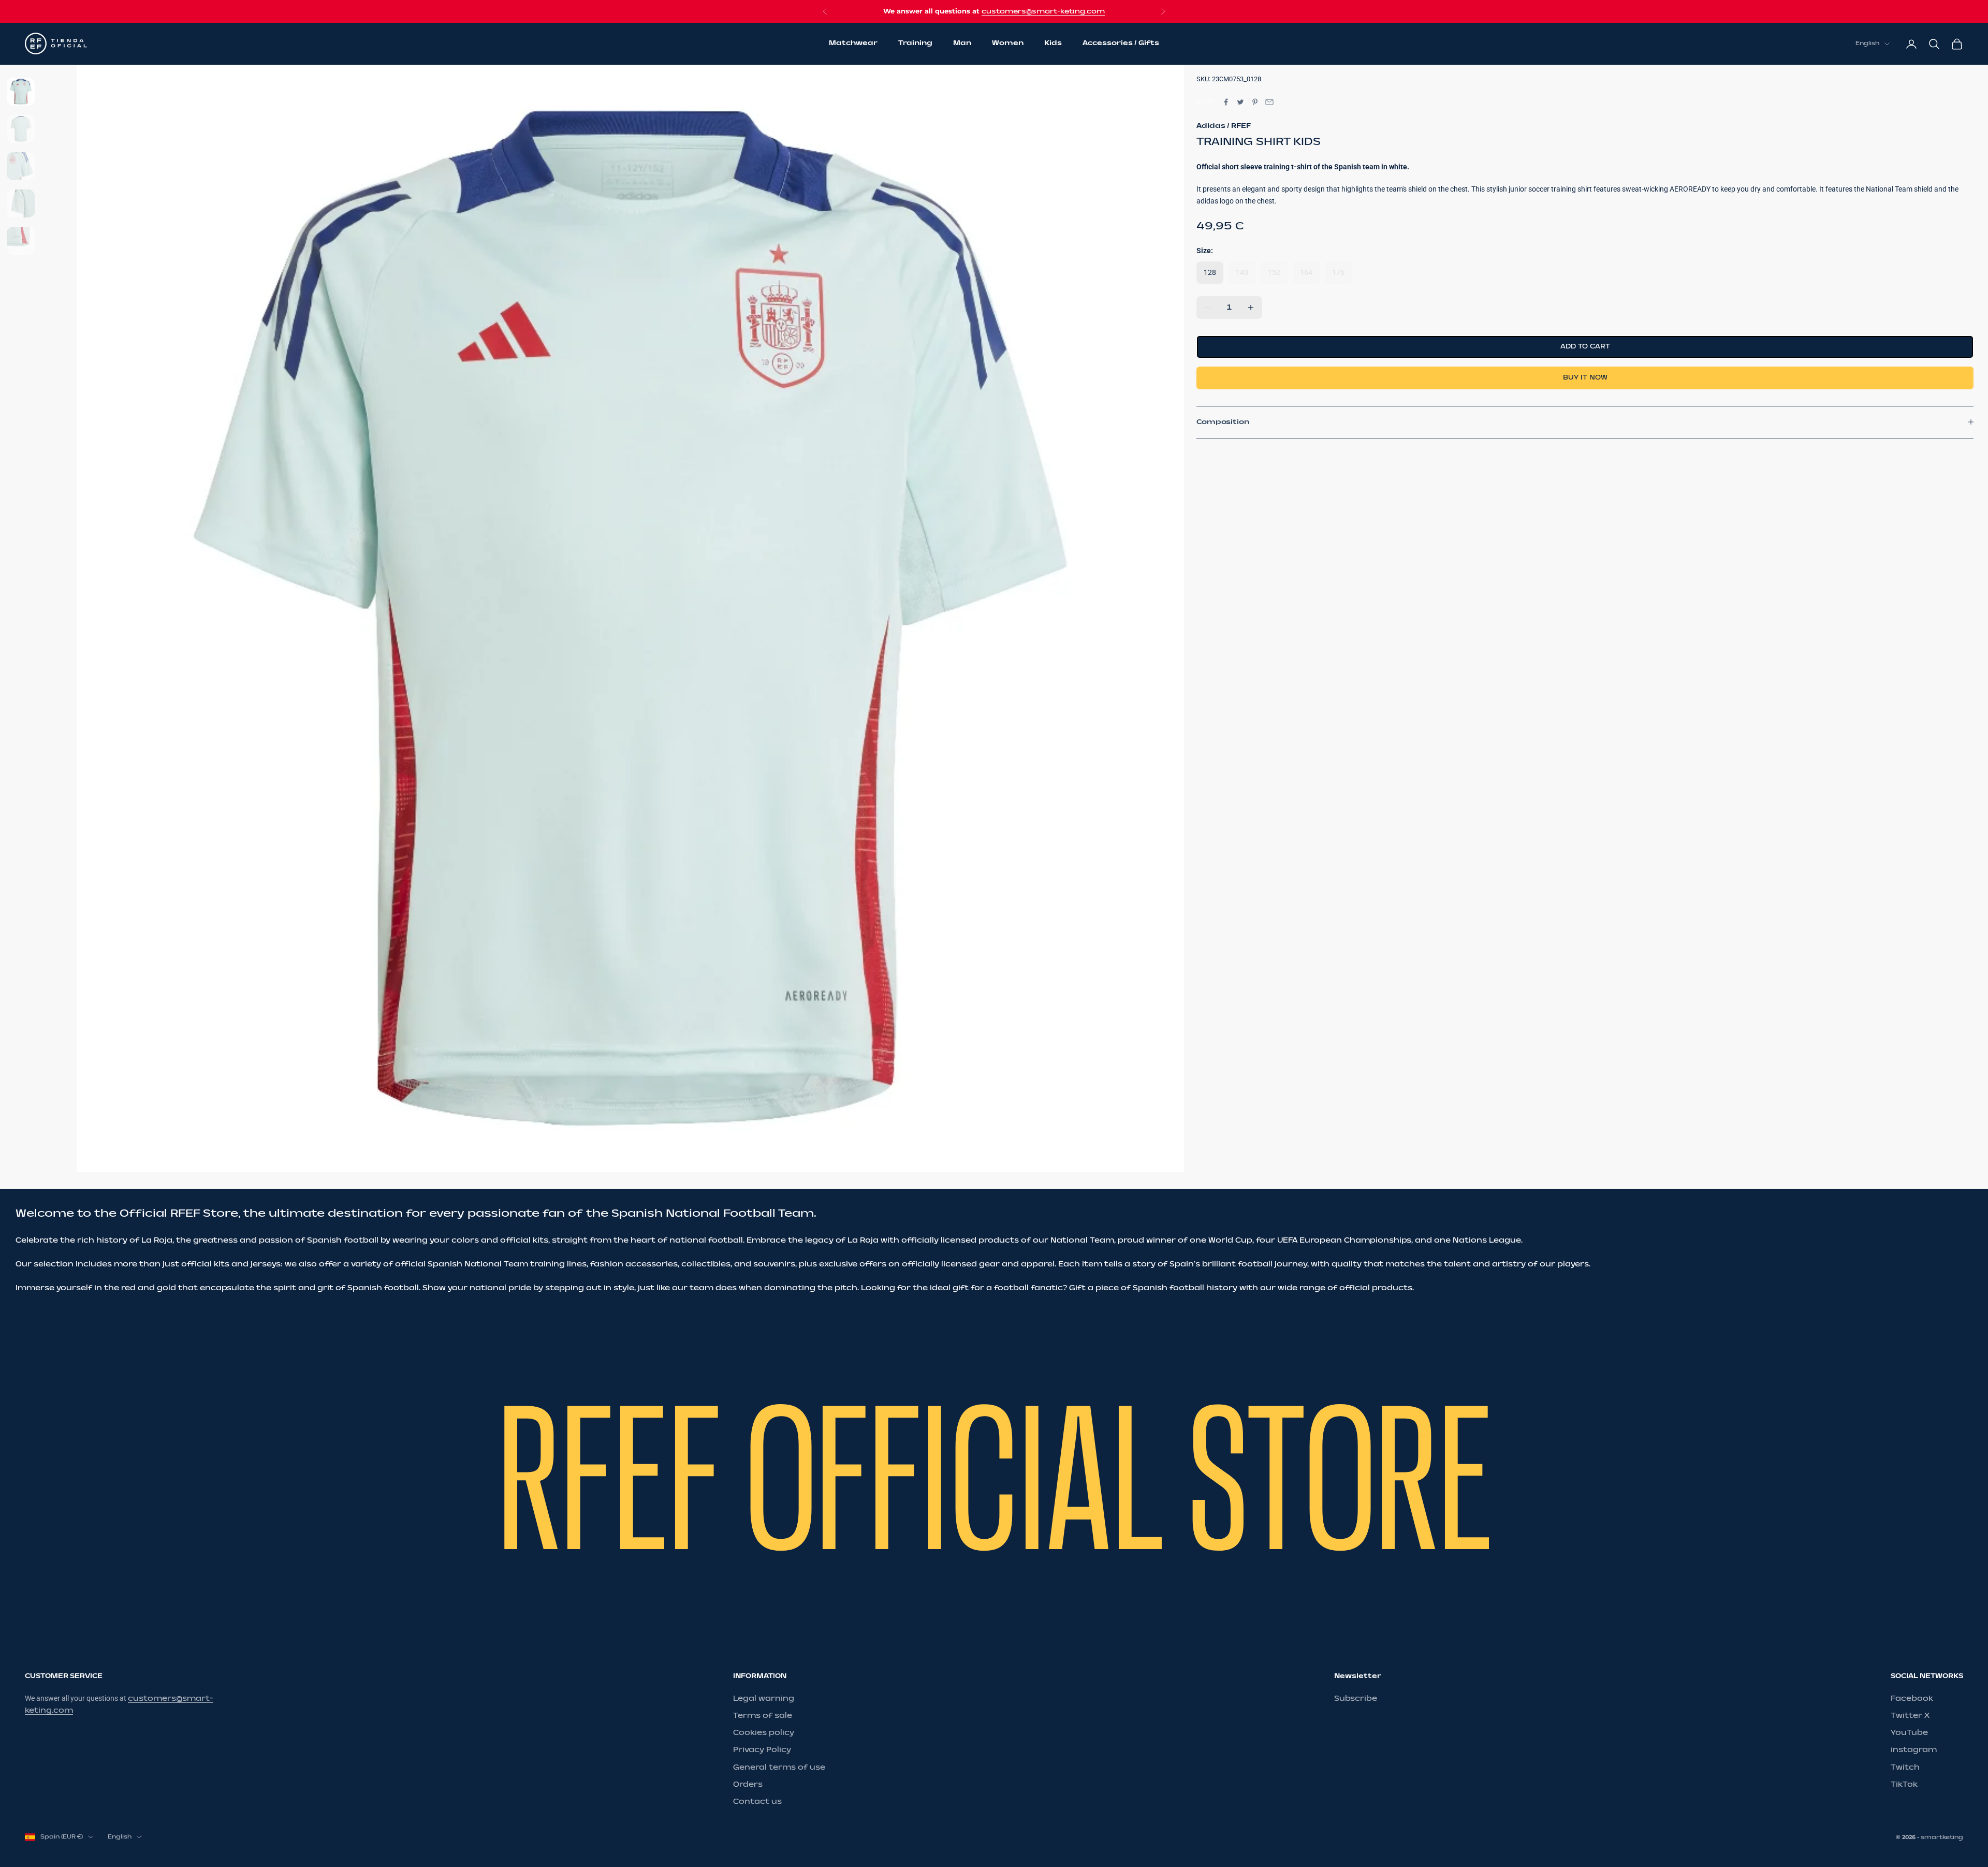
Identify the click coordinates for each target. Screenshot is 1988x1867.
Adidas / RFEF (1224, 125)
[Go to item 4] (21, 203)
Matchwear (853, 43)
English (1867, 44)
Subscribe (1356, 1698)
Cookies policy (764, 1733)
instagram (1914, 1750)
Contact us (757, 1802)
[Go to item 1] (21, 92)
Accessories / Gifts (1121, 43)
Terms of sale (763, 1716)
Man (962, 43)
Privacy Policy (762, 1750)
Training (915, 43)
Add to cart (1585, 346)
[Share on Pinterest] (1255, 102)
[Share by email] (1269, 102)
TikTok (1904, 1784)
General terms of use (779, 1767)
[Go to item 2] (21, 129)
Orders (748, 1784)
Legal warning (764, 1698)
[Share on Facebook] (1226, 102)
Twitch (1905, 1767)
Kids (1053, 43)
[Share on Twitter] (1240, 102)
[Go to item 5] (21, 241)
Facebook (1912, 1698)
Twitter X (1910, 1716)
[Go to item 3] (21, 166)
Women (1008, 43)
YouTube (1909, 1733)
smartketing (1942, 1837)
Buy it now (1585, 377)
